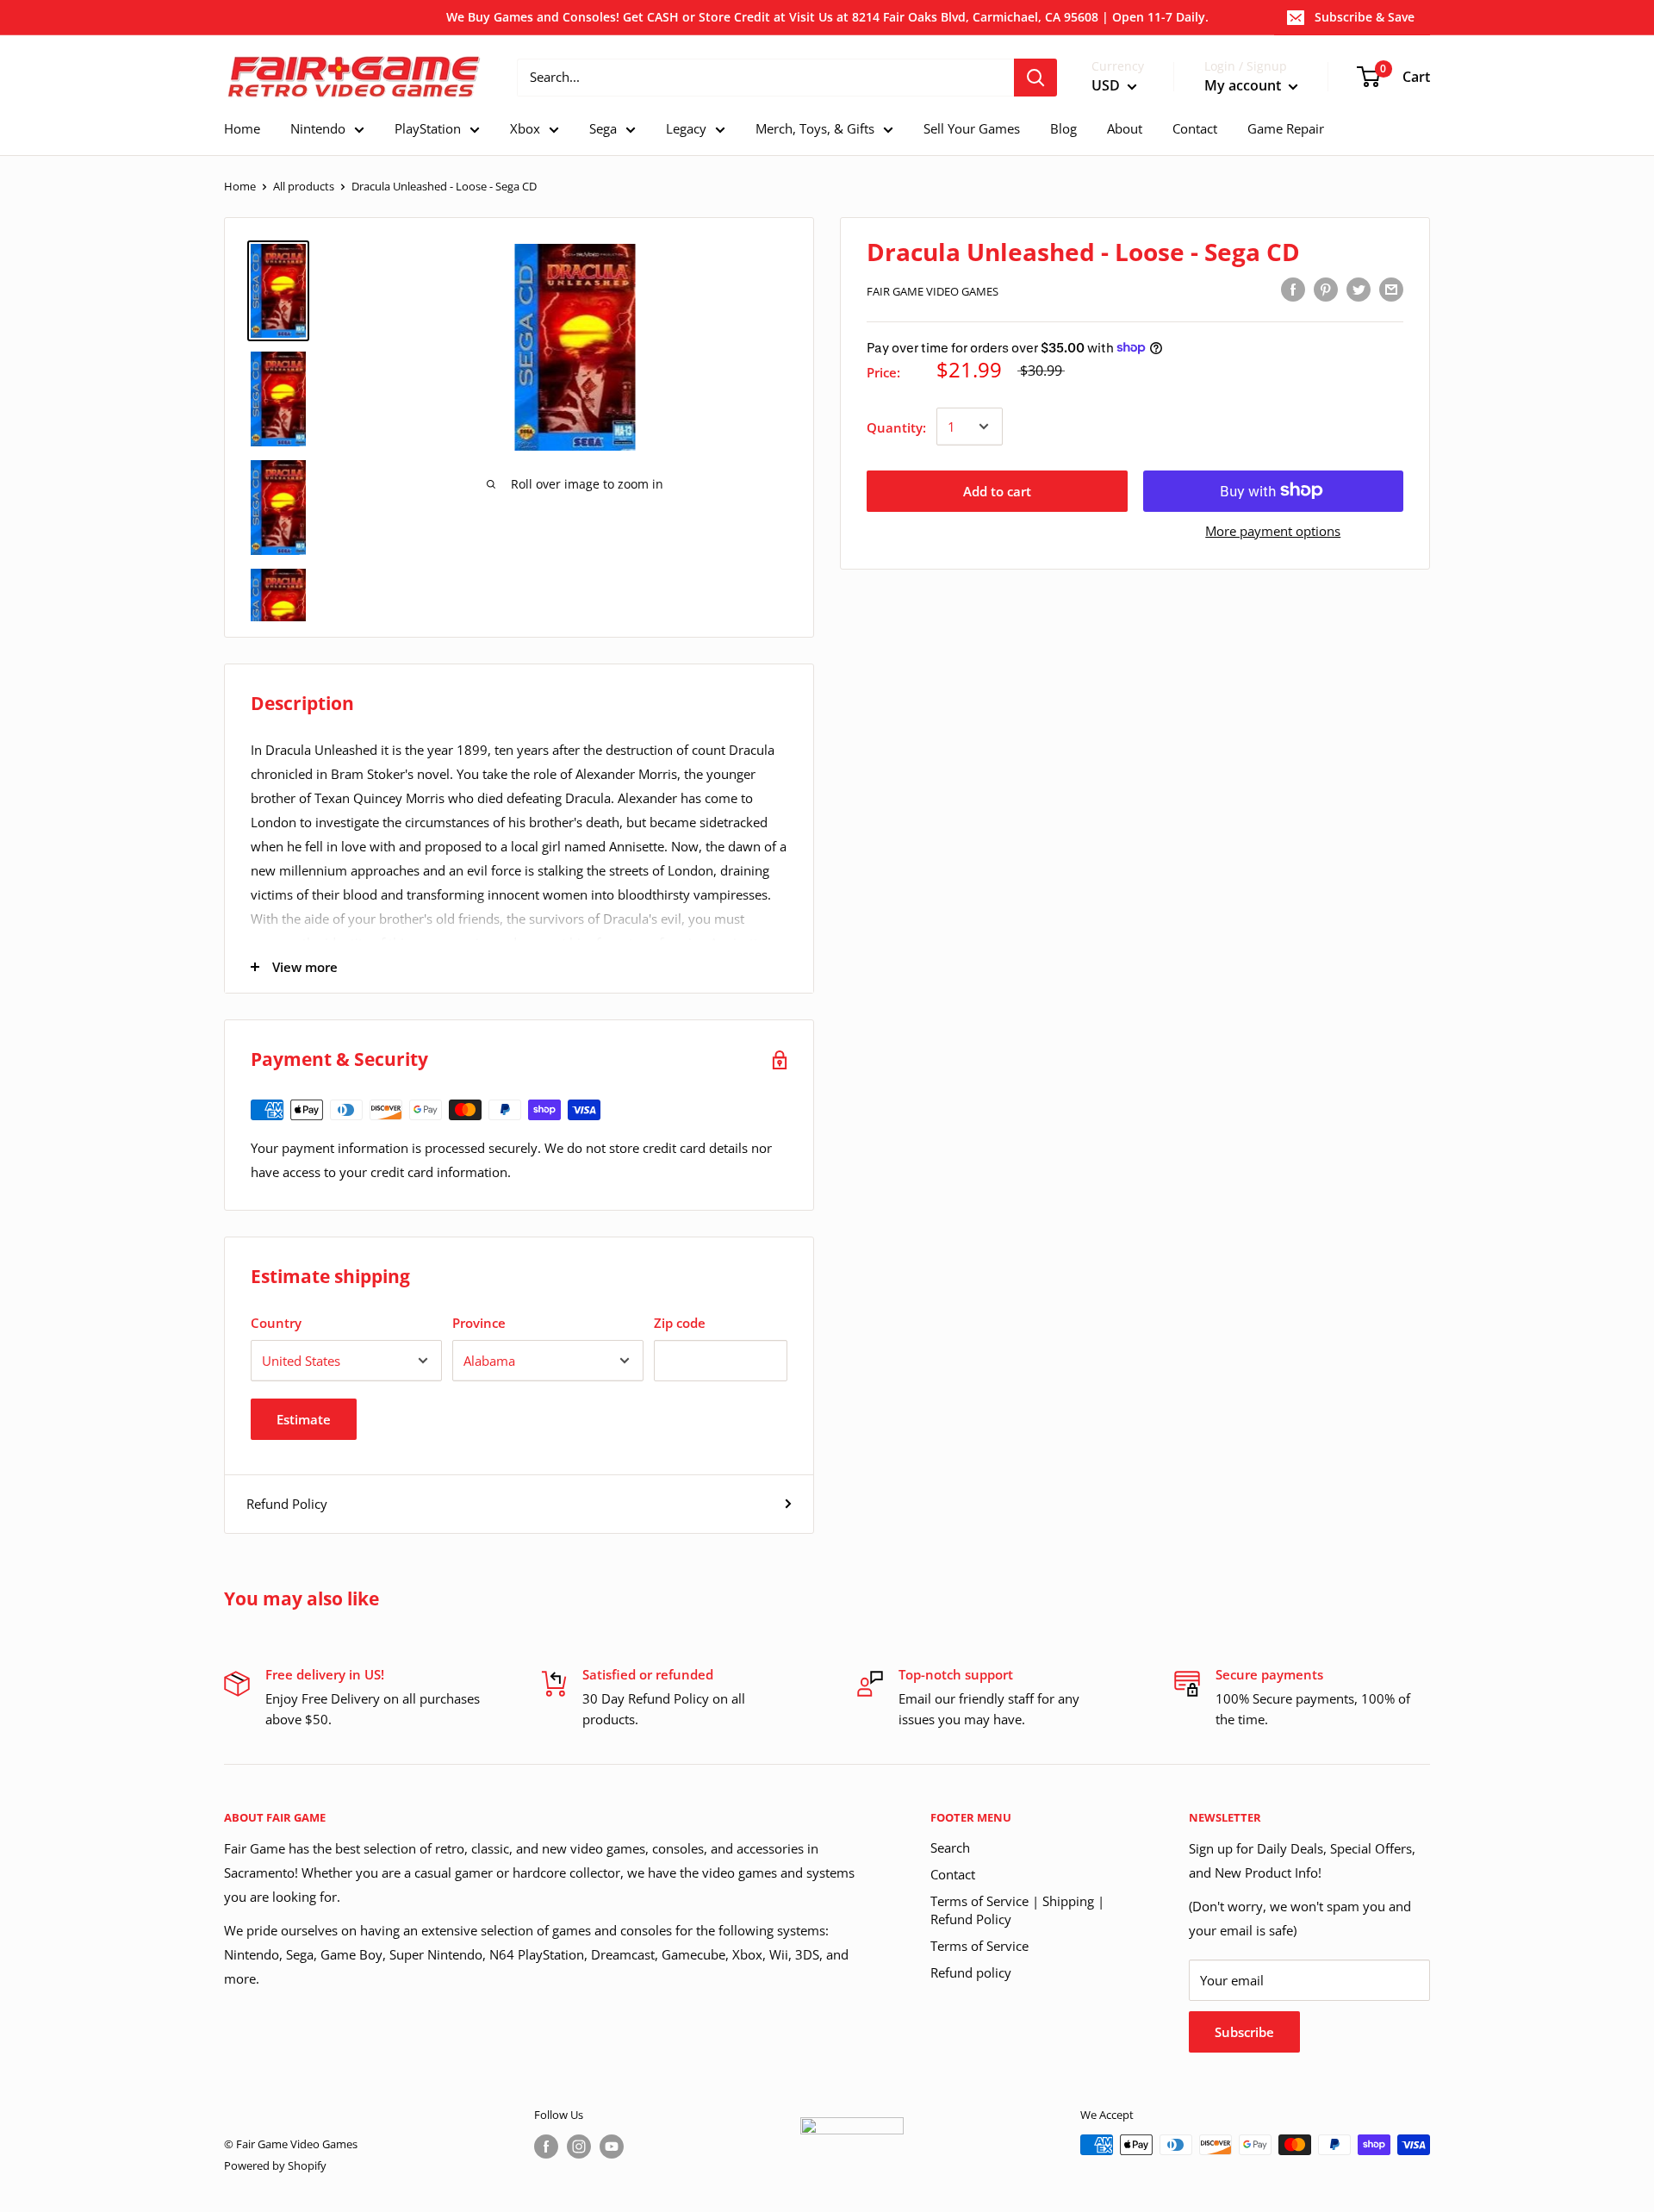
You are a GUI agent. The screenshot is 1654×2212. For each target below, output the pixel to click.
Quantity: (896, 427)
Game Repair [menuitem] (1286, 128)
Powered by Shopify (275, 2165)
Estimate (304, 1419)
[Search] (1035, 78)
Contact (953, 1874)
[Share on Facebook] (1293, 289)
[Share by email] (1391, 289)
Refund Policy (287, 1504)
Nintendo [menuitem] (318, 128)
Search (950, 1847)
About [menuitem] (1125, 128)
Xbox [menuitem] (525, 128)
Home (240, 186)
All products (304, 186)
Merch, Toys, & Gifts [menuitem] (815, 128)
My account (1244, 85)
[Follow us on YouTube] (612, 2147)
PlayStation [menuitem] (428, 128)
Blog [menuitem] (1063, 128)
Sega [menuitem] (603, 128)
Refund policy (971, 1972)
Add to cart (997, 490)
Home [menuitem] (242, 128)
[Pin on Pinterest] (1326, 289)
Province (479, 1323)
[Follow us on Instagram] (579, 2147)
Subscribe (1244, 2032)
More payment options (1273, 530)
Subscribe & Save (1365, 17)
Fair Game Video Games (933, 291)
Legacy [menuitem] (686, 128)
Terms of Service (979, 1946)
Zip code (680, 1323)
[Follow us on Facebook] (546, 2147)
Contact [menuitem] (1195, 128)
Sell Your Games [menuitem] (972, 128)
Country (276, 1323)
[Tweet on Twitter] (1359, 289)
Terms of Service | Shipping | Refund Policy (1017, 1910)
